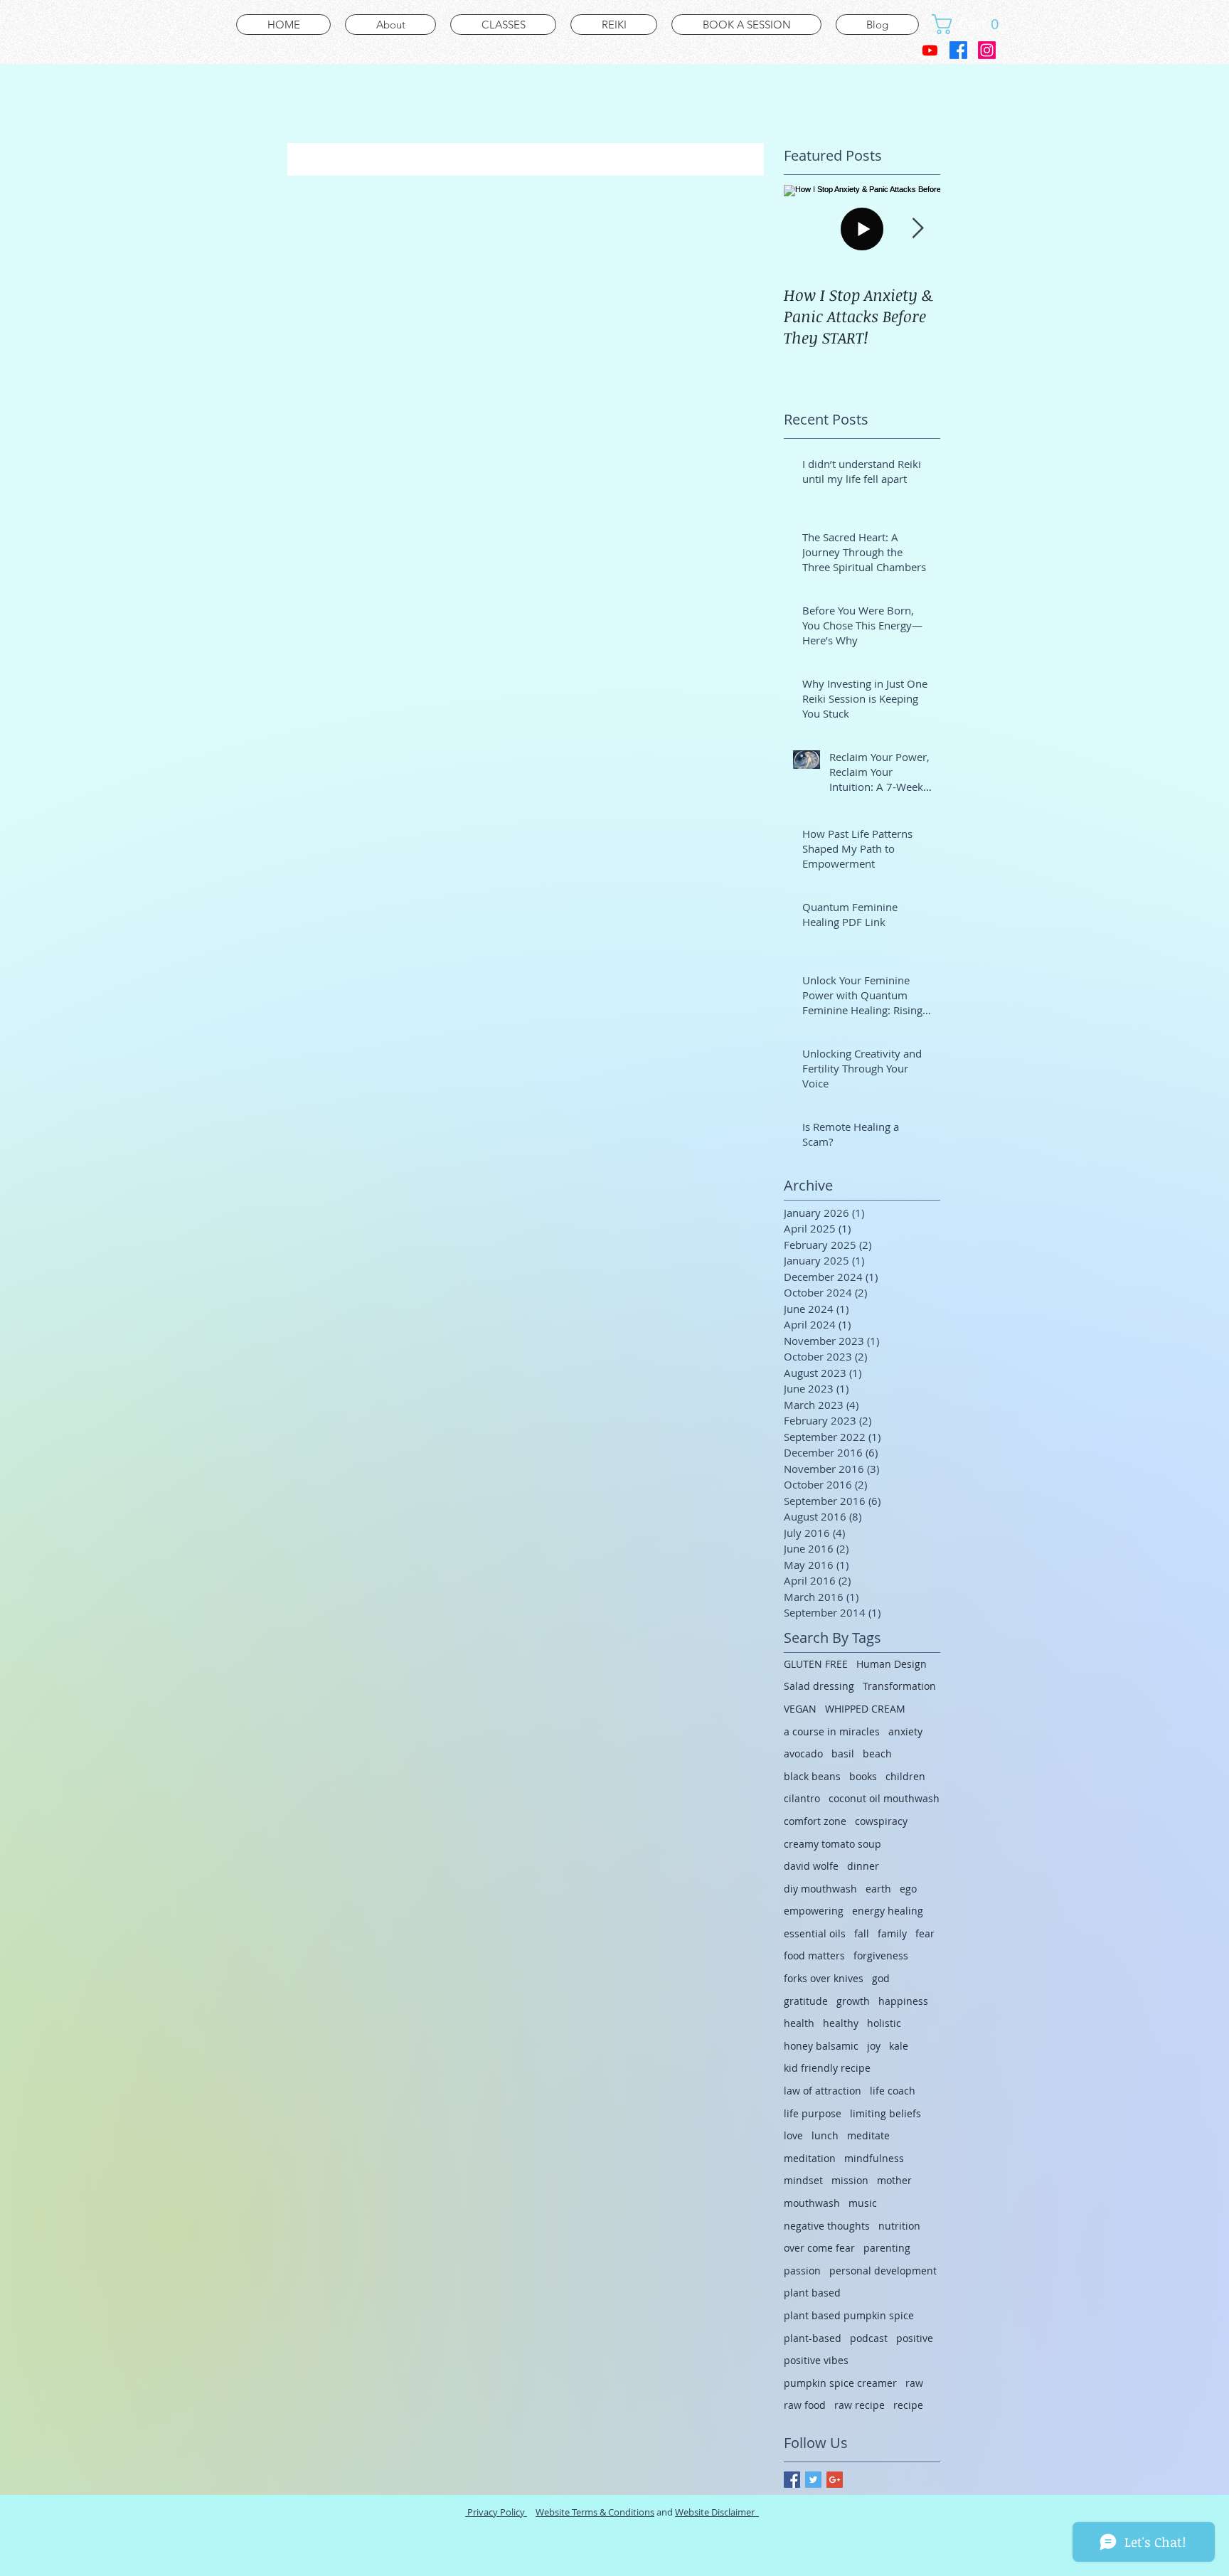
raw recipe (860, 2405)
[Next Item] (917, 229)
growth (853, 2001)
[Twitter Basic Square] (813, 2480)
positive (915, 2338)
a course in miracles (832, 1731)
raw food (805, 2405)
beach (877, 1753)
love (793, 2135)
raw (914, 2383)
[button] (970, 24)
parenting (887, 2248)
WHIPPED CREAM (865, 1709)
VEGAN (800, 1709)
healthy (841, 2023)
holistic (884, 2023)
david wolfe (811, 1866)
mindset (803, 2180)
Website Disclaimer (717, 2512)
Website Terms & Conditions (595, 2512)
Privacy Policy (496, 2512)
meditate (868, 2135)
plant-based (813, 2338)
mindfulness (874, 2158)
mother (894, 2180)
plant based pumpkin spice (849, 2315)
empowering (814, 1911)
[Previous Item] (807, 229)
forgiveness (881, 1955)
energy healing (888, 1911)
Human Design (892, 1664)
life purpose (813, 2113)
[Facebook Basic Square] (792, 2480)
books (863, 1776)
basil (843, 1753)
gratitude (806, 2001)
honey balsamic (821, 2046)
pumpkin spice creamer (840, 2383)
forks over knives (824, 1978)
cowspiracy (881, 1821)
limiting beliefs (885, 2113)
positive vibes (816, 2360)
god (881, 1978)
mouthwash (812, 2203)
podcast (869, 2338)
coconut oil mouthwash (884, 1798)
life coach (893, 2091)
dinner (863, 1866)
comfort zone (815, 1821)
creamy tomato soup (832, 1844)
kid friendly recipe (827, 2068)
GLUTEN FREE (816, 1664)
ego (908, 1889)
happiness (903, 2001)
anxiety (905, 1731)
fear (925, 1933)
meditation (810, 2158)
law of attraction (823, 2091)
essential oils (815, 1933)
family (892, 1933)
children (905, 1776)
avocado (803, 1753)
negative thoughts (827, 2226)
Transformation (899, 1686)
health (799, 2023)
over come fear (819, 2248)
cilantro (802, 1798)
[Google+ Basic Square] (835, 2480)
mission (850, 2180)
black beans (812, 1776)
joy (874, 2046)
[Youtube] (930, 50)
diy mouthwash (820, 1889)
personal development (883, 2271)
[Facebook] (958, 50)
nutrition (899, 2226)
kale (899, 2046)
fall (862, 1933)
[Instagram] (987, 50)
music (863, 2203)
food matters (814, 1955)
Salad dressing (819, 1686)
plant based (812, 2293)
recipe (908, 2405)
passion (802, 2271)
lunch (825, 2135)
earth (878, 1889)
